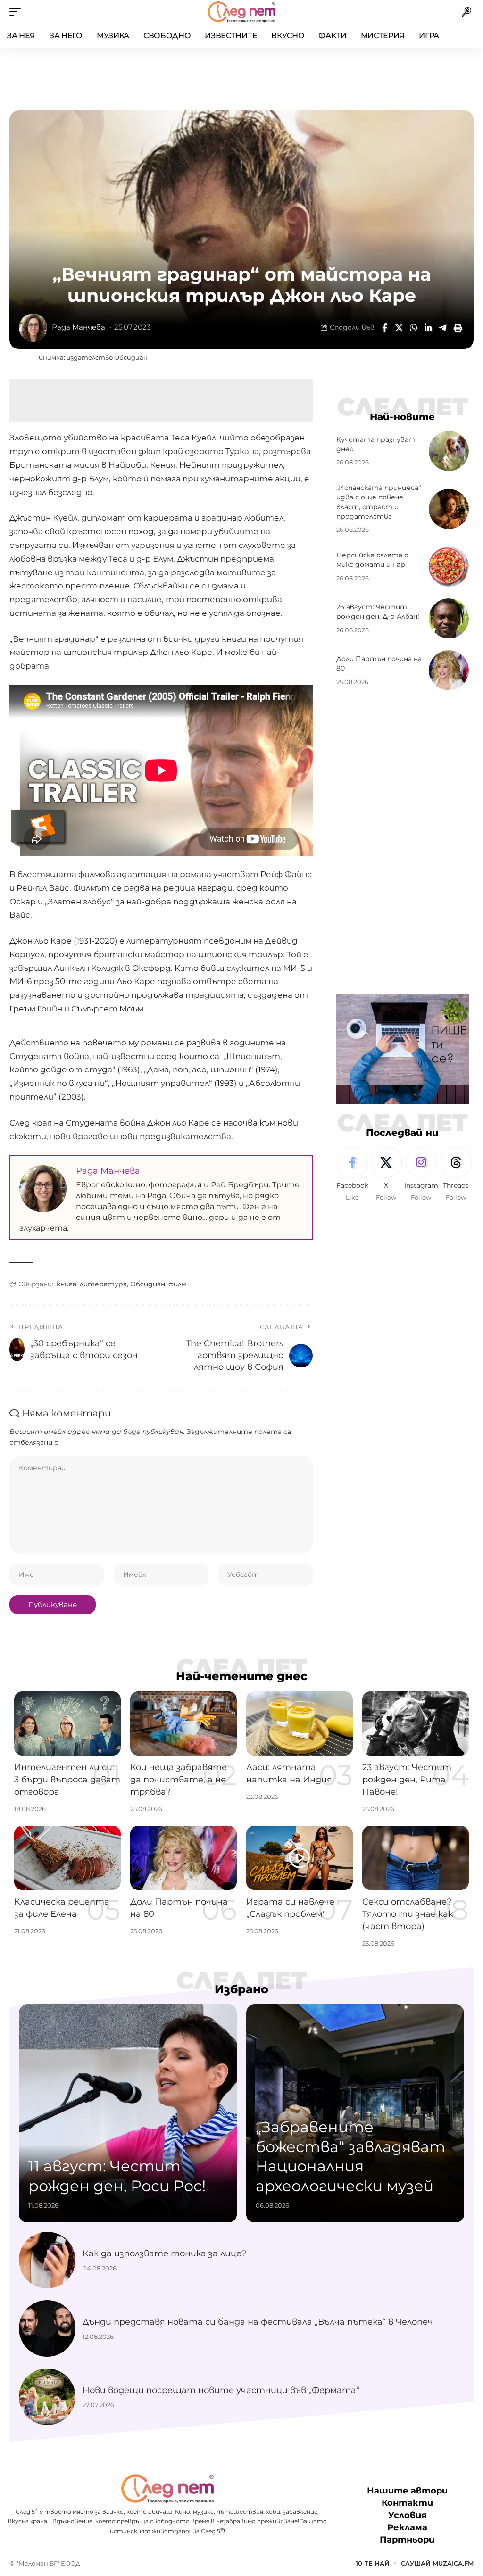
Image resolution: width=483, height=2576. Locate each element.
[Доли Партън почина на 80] (449, 670)
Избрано (241, 1989)
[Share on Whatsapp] (414, 328)
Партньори (407, 2540)
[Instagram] (421, 1175)
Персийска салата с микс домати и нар (372, 560)
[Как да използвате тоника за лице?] (47, 2260)
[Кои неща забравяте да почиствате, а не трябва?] (183, 1723)
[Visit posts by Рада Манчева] (33, 328)
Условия (407, 2516)
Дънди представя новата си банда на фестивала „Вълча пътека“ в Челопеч (258, 2322)
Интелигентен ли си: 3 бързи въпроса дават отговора (67, 1780)
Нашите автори (407, 2491)
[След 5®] (241, 12)
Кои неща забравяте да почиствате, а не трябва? (179, 1780)
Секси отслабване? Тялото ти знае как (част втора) (408, 1914)
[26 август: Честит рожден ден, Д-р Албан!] (449, 618)
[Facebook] (352, 1175)
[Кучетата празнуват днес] (449, 451)
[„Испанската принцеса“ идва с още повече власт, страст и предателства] (449, 509)
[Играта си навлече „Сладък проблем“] (300, 1858)
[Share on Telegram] (443, 328)
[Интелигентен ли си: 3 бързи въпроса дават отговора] (67, 1723)
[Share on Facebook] (384, 328)
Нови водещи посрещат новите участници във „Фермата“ (221, 2390)
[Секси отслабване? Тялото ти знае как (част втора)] (416, 1858)
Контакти (407, 2503)
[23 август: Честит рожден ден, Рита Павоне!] (416, 1723)
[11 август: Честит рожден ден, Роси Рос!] (128, 2113)
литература (103, 1284)
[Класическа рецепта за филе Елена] (67, 1858)
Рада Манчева (79, 327)
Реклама (407, 2528)
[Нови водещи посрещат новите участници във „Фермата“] (47, 2397)
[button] (17, 12)
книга (67, 1284)
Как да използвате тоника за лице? (164, 2253)
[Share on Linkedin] (428, 328)
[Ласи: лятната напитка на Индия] (300, 1723)
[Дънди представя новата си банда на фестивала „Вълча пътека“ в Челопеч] (47, 2328)
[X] (386, 1175)
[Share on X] (399, 328)
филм (178, 1284)
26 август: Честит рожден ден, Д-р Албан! (378, 612)
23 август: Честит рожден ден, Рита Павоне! (407, 1780)
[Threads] (456, 1175)
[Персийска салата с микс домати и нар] (449, 567)
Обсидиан (148, 1284)
